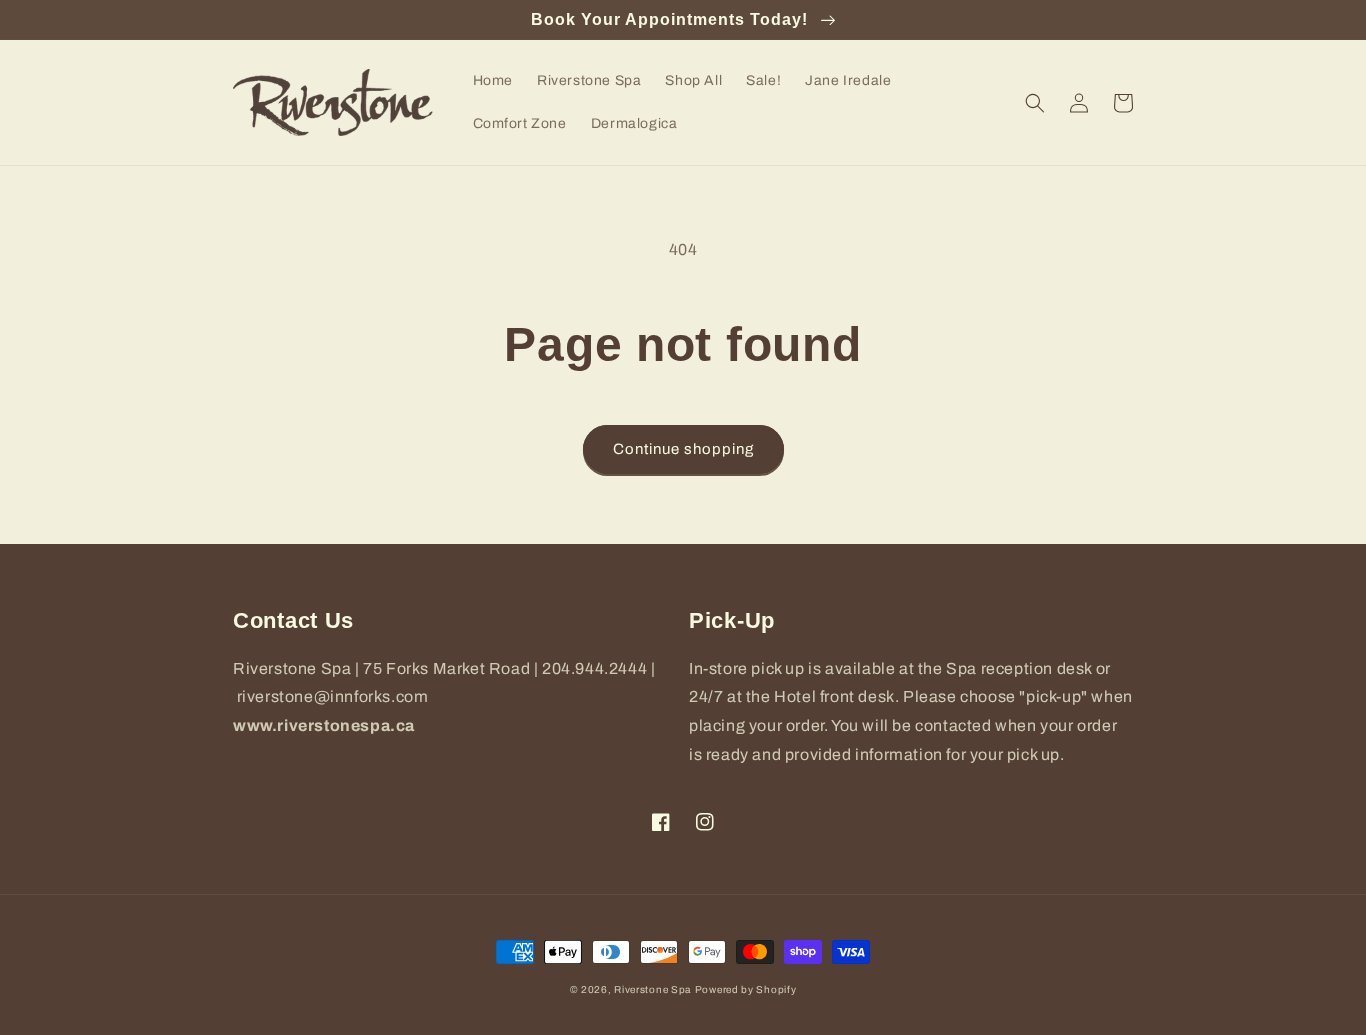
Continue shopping (683, 449)
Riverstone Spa (652, 989)
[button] (1035, 103)
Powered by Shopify (746, 989)
